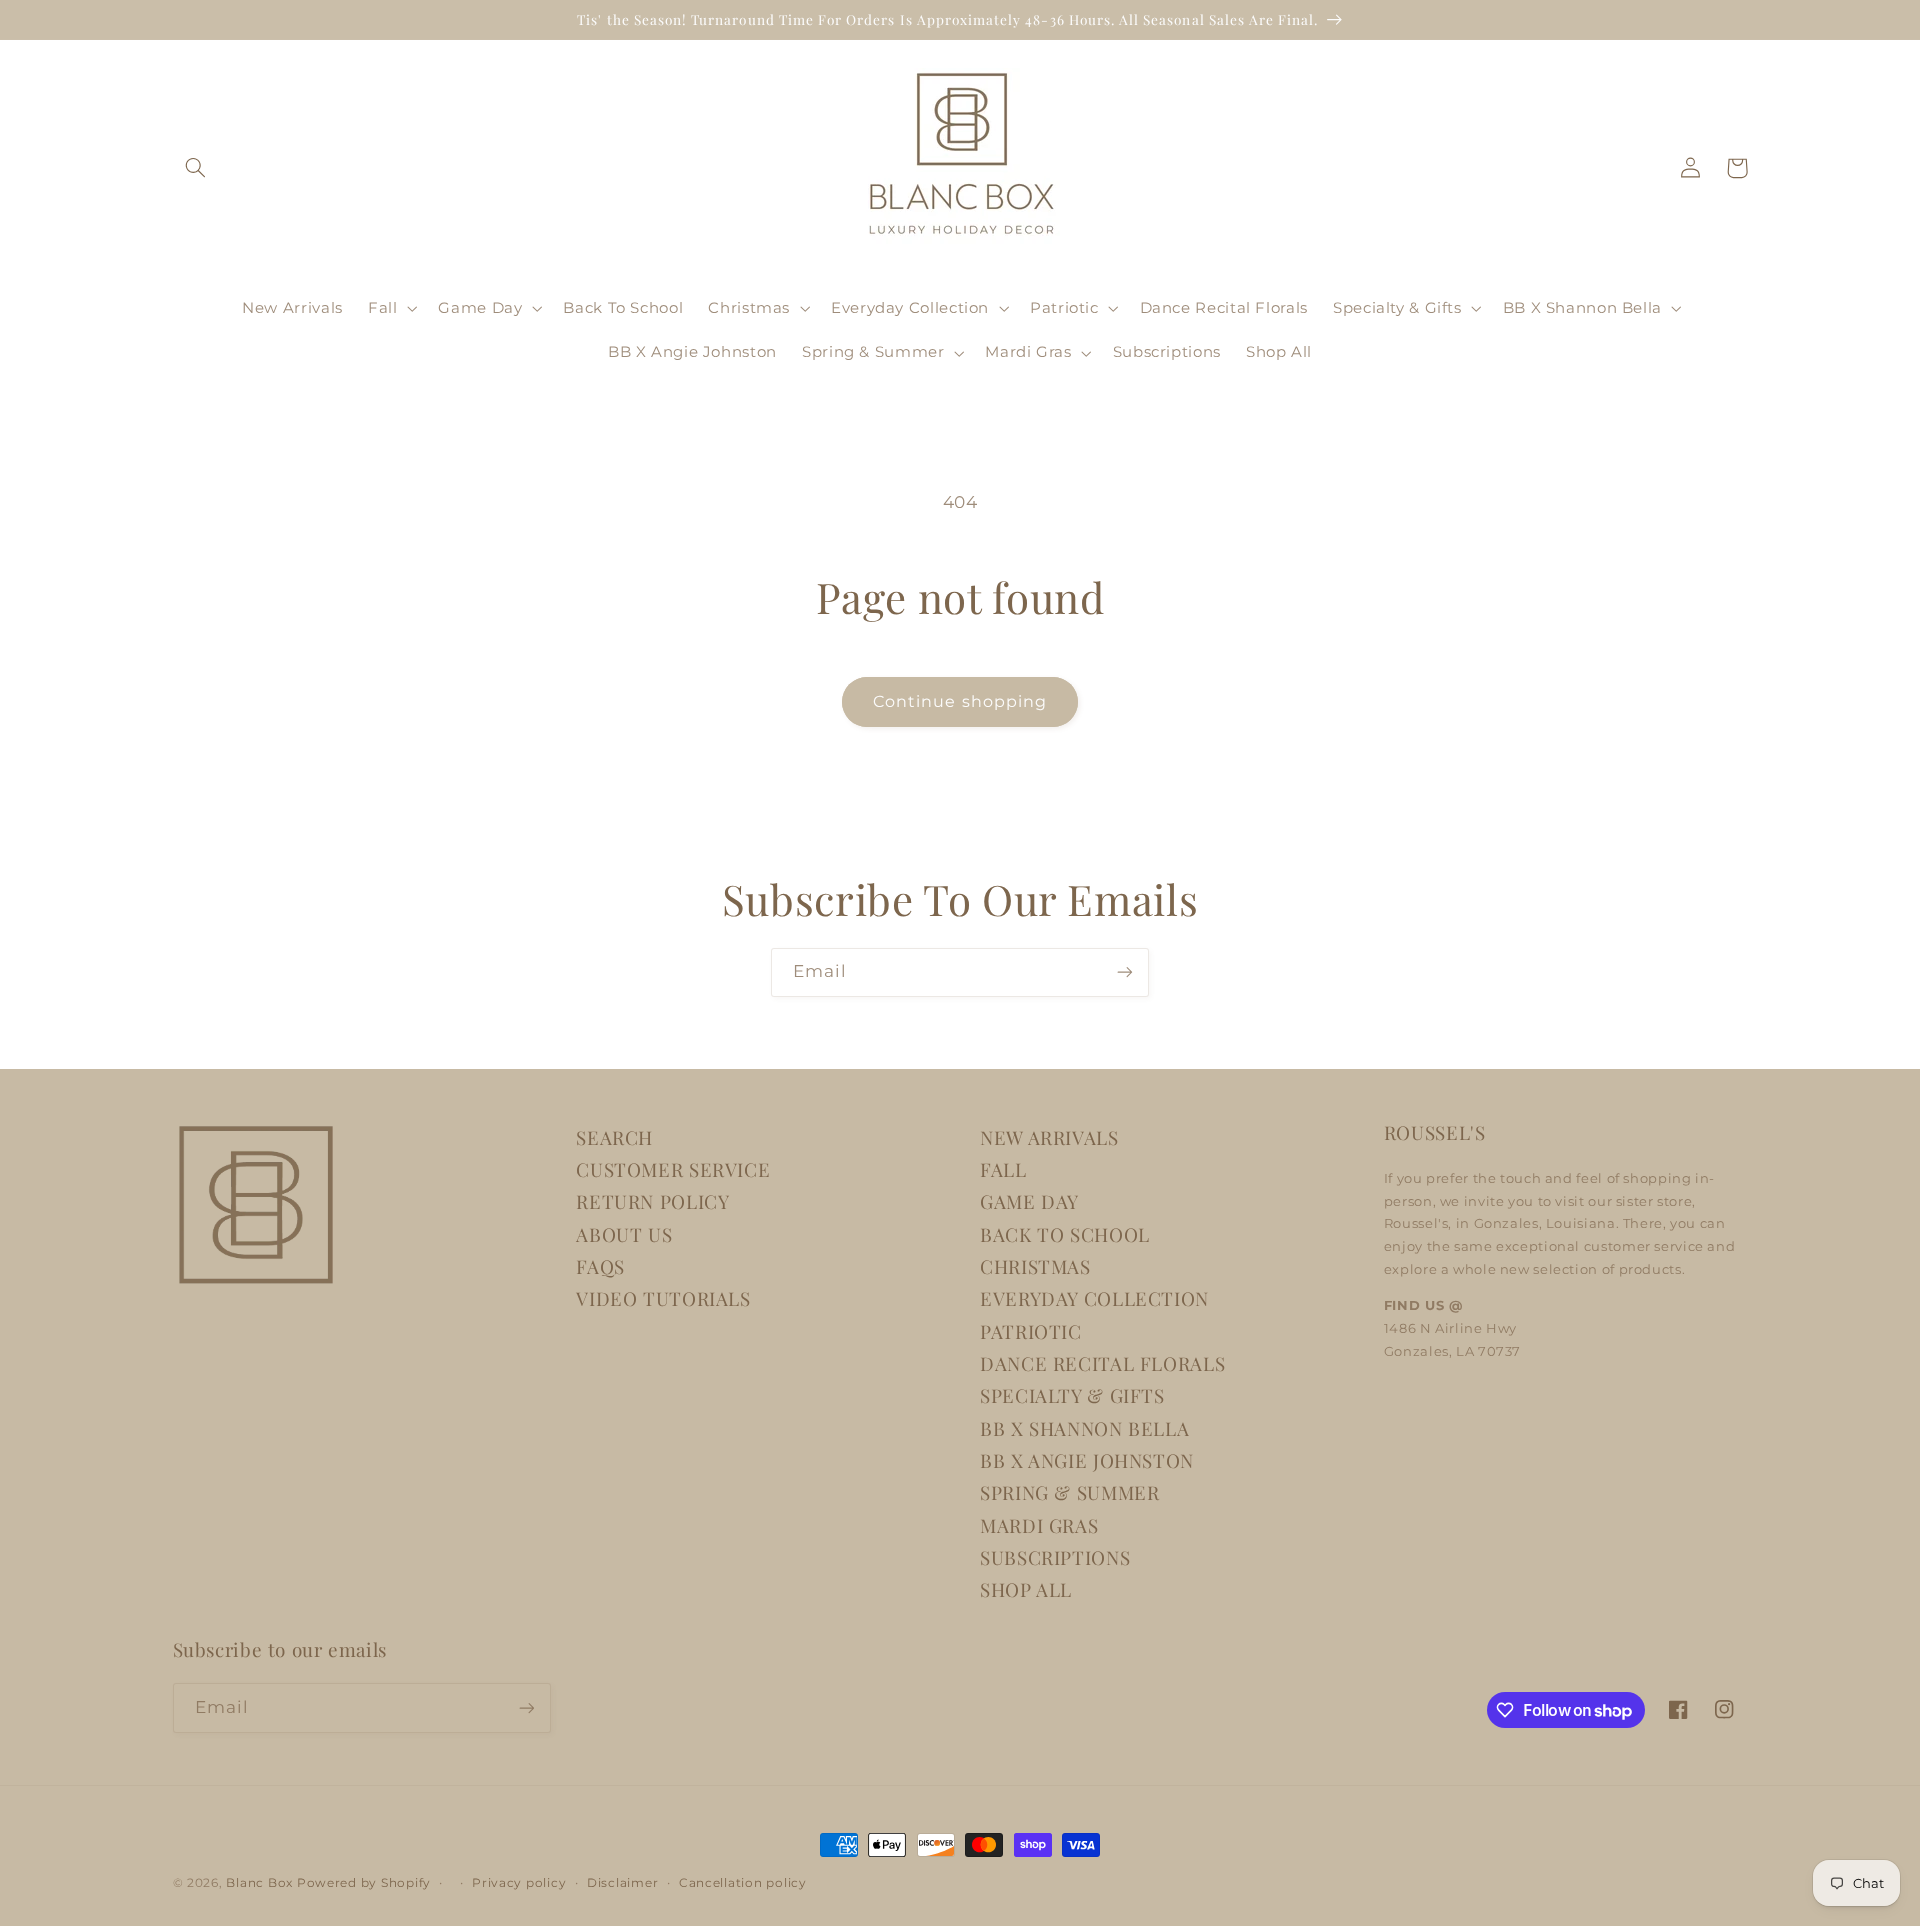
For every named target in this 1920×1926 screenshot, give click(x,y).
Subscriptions (1055, 1557)
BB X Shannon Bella (1084, 1428)
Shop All (1026, 1589)
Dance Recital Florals (1102, 1363)
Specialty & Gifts (1072, 1395)
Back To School (1065, 1234)
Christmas (1035, 1266)
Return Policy (652, 1201)
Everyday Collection (1094, 1298)
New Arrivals (1049, 1137)
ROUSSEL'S (1435, 1132)
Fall (1003, 1169)
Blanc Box (259, 1883)
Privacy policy (519, 1883)
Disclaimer (622, 1883)
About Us (624, 1234)
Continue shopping (960, 701)
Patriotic (1031, 1331)
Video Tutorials (663, 1298)
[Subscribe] (1125, 972)
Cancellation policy (743, 1883)
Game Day (1029, 1201)
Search (614, 1137)
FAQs (600, 1266)
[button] (196, 168)
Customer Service (673, 1169)
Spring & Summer (1069, 1492)
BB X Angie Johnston (1087, 1460)
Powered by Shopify (364, 1883)
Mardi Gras (1039, 1525)
